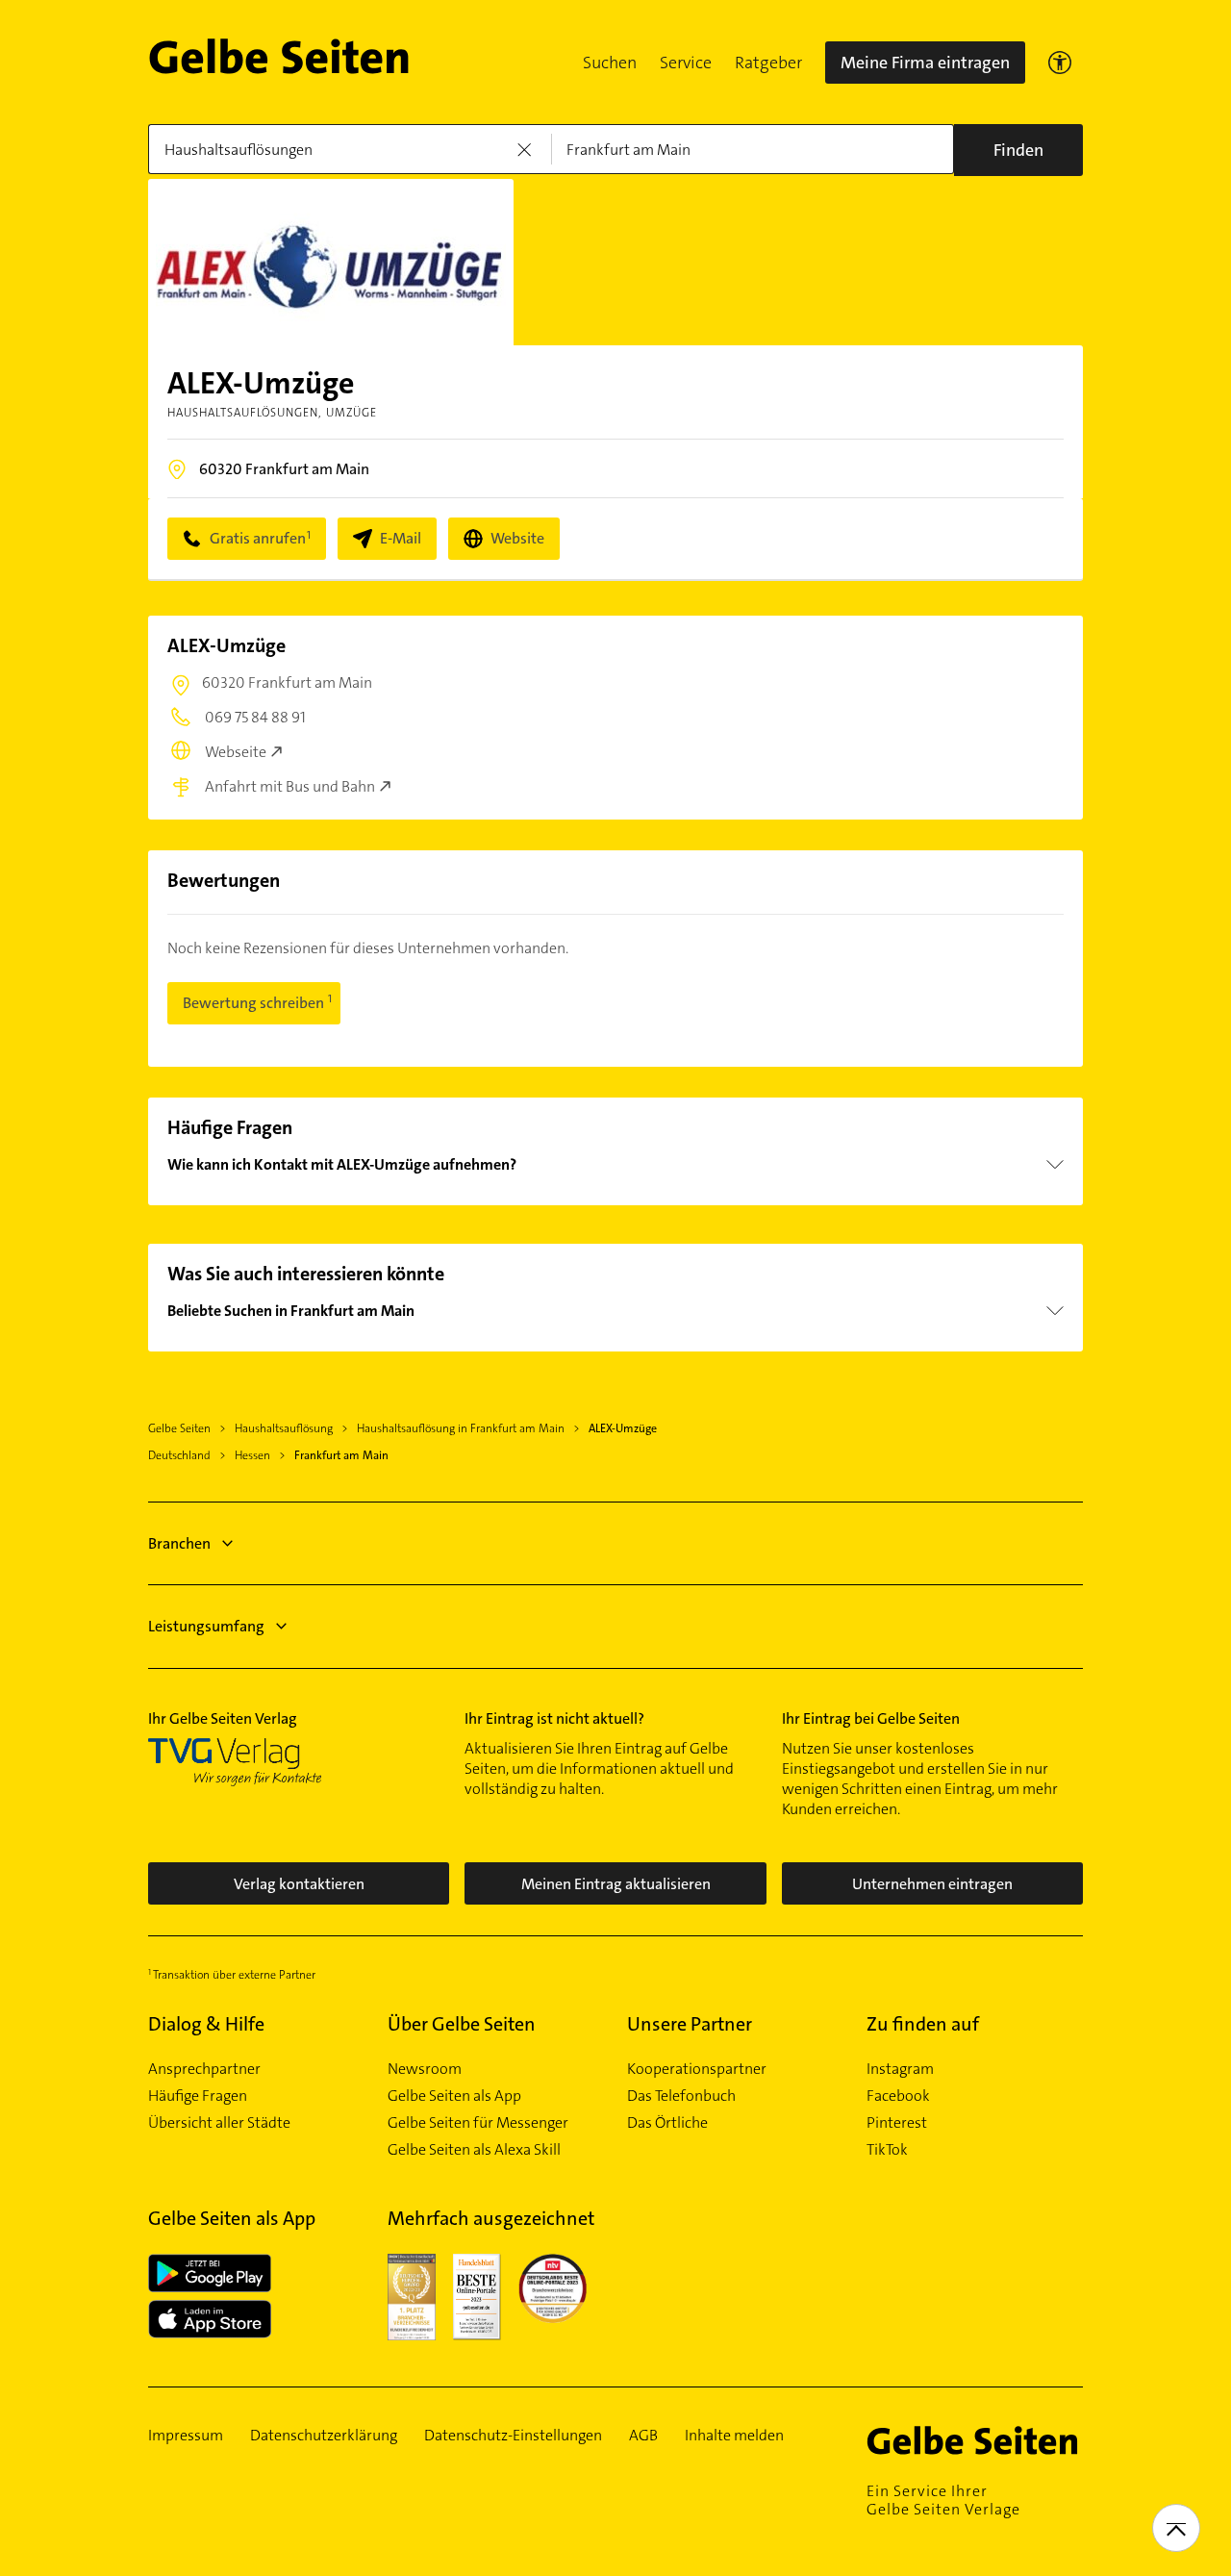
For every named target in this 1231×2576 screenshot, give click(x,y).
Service (686, 63)
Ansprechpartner (204, 2069)
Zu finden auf (923, 2024)
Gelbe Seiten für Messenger (478, 2123)
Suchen (610, 63)
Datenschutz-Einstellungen (513, 2436)
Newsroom (425, 2069)
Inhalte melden (734, 2436)
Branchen (179, 1543)
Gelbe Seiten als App (454, 2096)
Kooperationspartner (697, 2069)
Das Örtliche (667, 2123)
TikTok (887, 2150)
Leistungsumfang (206, 1626)
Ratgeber (768, 63)
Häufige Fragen (198, 2096)
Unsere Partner (690, 2024)
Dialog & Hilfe (206, 2024)
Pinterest (897, 2123)
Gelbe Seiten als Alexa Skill (474, 2150)
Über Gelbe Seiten (462, 2024)
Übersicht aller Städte (219, 2123)
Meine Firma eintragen (925, 63)
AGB (643, 2436)
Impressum (186, 2436)
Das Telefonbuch (681, 2096)
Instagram (900, 2069)
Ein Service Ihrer (943, 2500)
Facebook (898, 2096)
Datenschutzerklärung (324, 2436)
